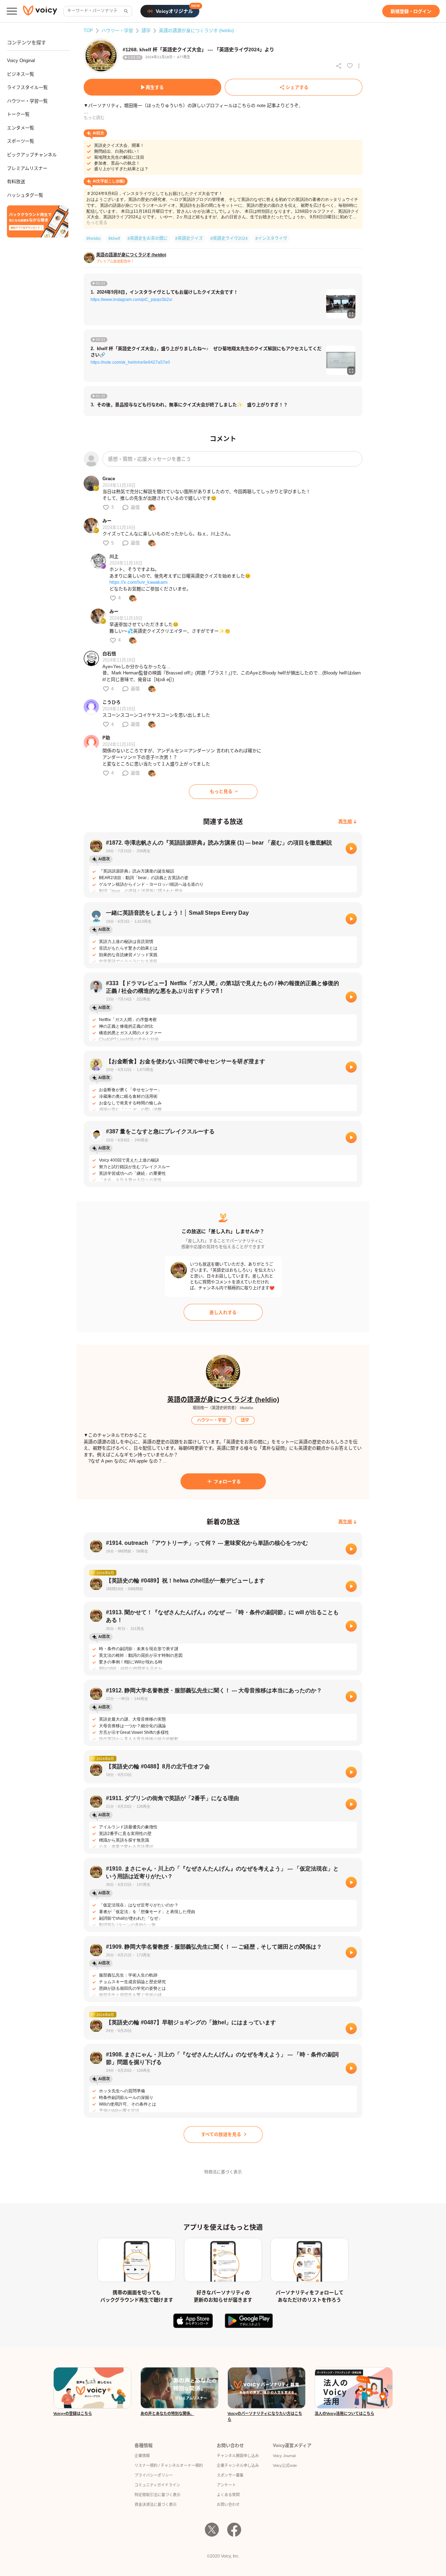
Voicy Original (21, 61)
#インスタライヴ (271, 239)
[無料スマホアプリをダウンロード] (38, 221)
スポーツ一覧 (21, 141)
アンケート (226, 2485)
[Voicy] (40, 11)
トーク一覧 (18, 114)
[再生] (351, 848)
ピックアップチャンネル (32, 155)
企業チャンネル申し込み (238, 2465)
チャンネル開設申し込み (238, 2456)
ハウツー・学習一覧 (27, 101)
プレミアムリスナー (27, 168)
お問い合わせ (228, 2505)
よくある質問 (228, 2495)
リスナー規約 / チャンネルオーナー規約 (169, 2465)
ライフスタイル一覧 (27, 87)
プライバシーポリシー (154, 2475)
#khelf (114, 239)
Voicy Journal (284, 2456)
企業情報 (142, 2456)
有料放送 (16, 182)
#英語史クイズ (189, 239)
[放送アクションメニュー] (359, 66)
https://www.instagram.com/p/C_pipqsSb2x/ (131, 300)
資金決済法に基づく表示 (156, 2505)
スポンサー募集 (230, 2475)
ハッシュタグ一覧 (25, 195)
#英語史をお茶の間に (148, 239)
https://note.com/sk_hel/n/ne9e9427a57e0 (130, 362)
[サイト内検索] (125, 11)
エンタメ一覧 (21, 128)
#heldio (94, 239)
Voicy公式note (285, 2465)
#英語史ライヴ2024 (229, 239)
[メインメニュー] (12, 11)
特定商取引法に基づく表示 (157, 2495)
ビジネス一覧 (21, 74)
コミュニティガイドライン (157, 2485)
